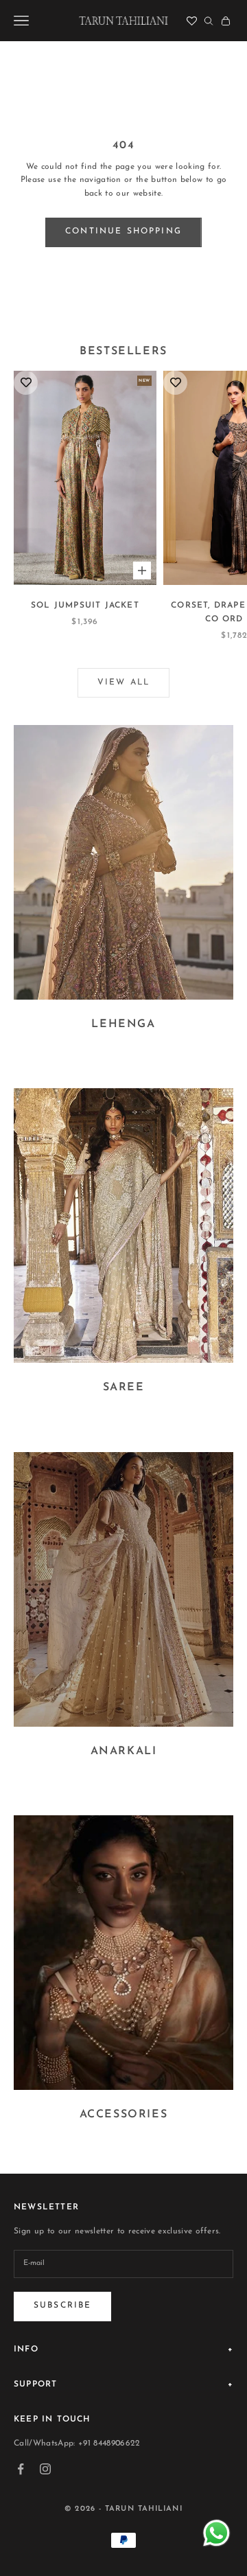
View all (123, 682)
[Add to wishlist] (26, 383)
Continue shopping (123, 231)
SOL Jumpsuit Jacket (85, 606)
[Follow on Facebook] (21, 2469)
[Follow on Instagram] (45, 2469)
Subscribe (62, 2305)
